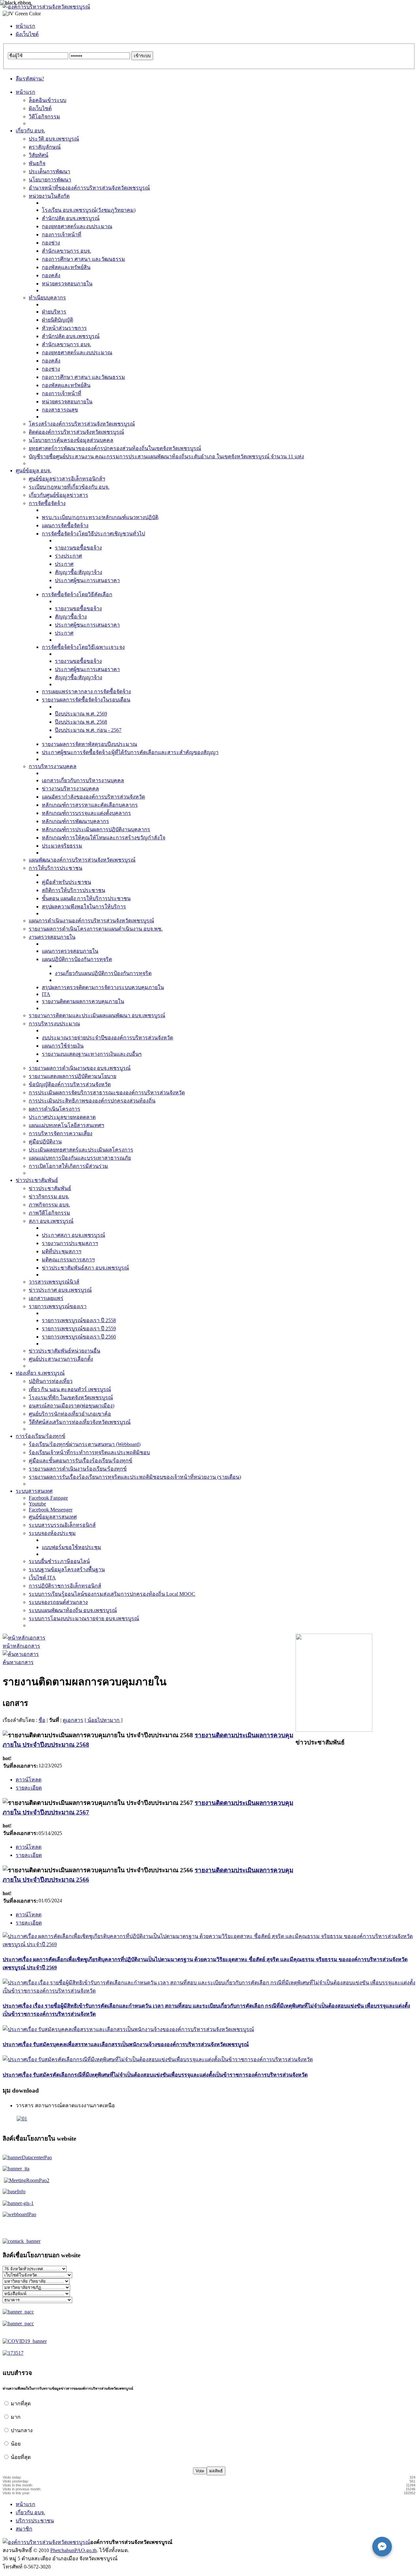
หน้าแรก (25, 26)
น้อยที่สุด (21, 2457)
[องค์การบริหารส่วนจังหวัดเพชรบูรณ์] (46, 7)
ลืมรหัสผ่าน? (30, 79)
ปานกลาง (22, 2430)
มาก (16, 2417)
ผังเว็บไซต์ (27, 34)
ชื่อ (42, 1720)
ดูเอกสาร (73, 1720)
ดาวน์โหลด (29, 1780)
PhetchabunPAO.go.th (73, 2550)
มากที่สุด (21, 2404)
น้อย (16, 2444)
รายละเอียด (29, 1788)
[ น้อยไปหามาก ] (104, 1720)
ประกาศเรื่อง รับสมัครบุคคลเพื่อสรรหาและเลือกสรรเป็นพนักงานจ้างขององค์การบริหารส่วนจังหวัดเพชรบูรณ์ (126, 2044)
